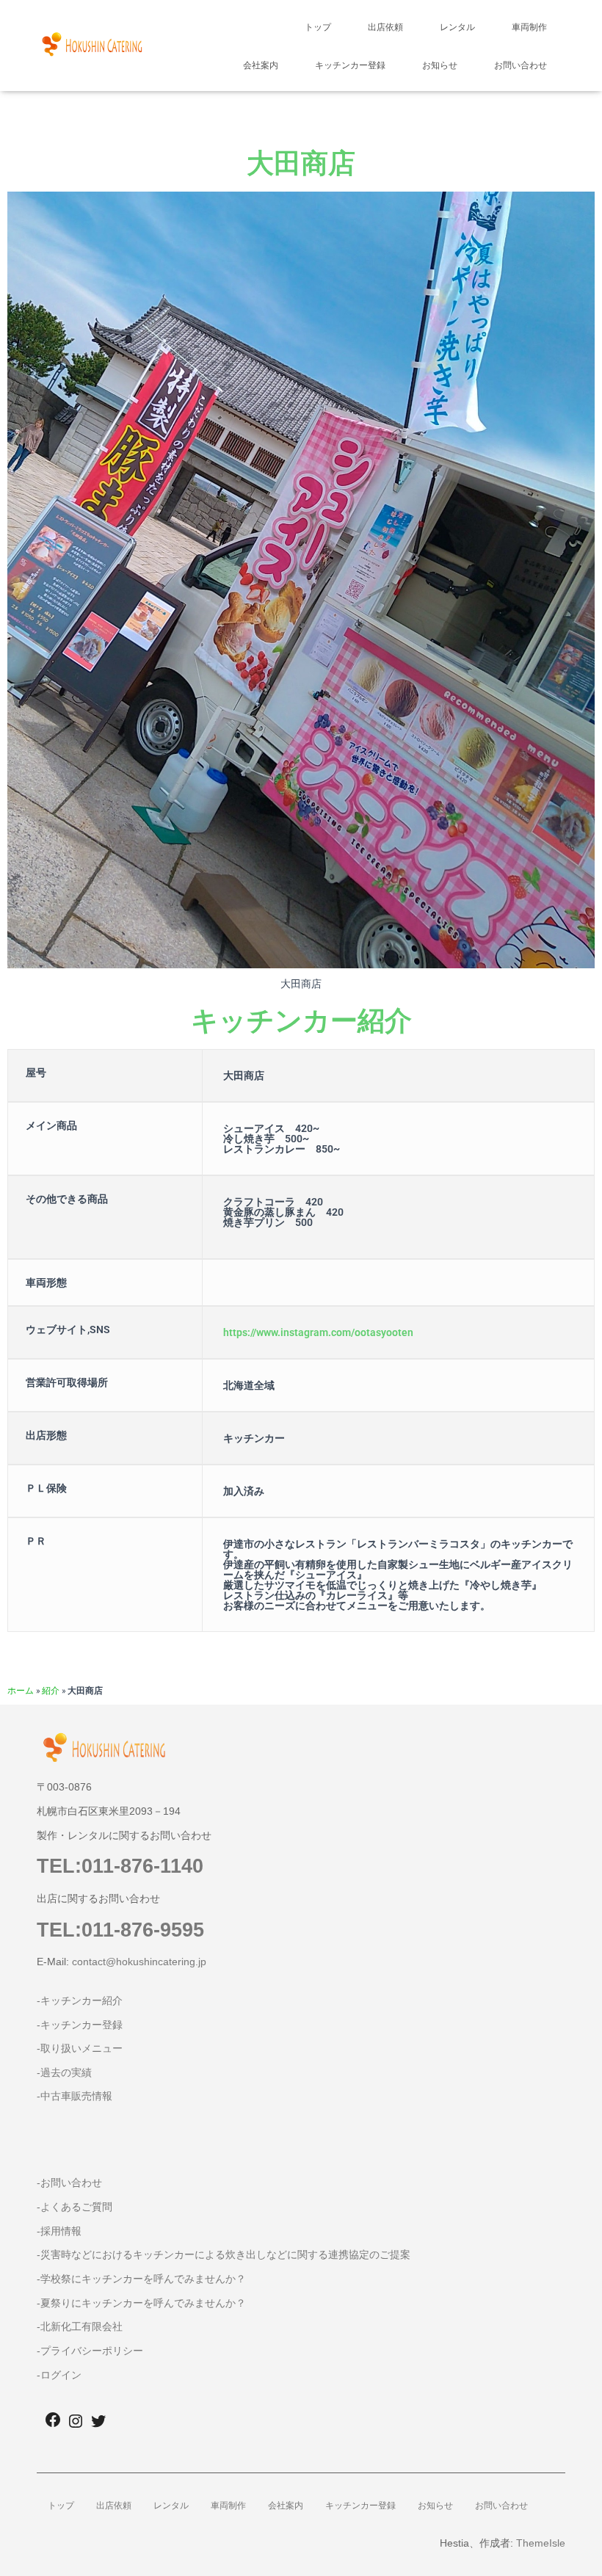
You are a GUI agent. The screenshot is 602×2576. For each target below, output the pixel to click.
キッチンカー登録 (350, 65)
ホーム (21, 1690)
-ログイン (59, 2375)
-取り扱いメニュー (80, 2048)
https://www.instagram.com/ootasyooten (318, 1332)
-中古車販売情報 (75, 2096)
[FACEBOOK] (53, 2424)
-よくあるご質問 (75, 2207)
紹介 (51, 1690)
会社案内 (261, 65)
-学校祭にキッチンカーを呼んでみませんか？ (141, 2279)
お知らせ (440, 65)
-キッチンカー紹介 (80, 2000)
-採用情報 (59, 2231)
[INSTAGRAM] (76, 2426)
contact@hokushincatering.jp (139, 1962)
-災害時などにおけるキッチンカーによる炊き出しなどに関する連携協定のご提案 (224, 2254)
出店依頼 (385, 27)
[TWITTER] (98, 2426)
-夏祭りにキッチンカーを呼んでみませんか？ (141, 2303)
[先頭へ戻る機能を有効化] (573, 2547)
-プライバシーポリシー (90, 2351)
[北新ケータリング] (92, 46)
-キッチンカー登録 (80, 2025)
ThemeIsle (541, 2543)
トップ (318, 27)
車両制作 (529, 27)
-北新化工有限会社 (80, 2326)
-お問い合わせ (69, 2183)
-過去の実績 (64, 2072)
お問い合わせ (521, 65)
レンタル (457, 27)
